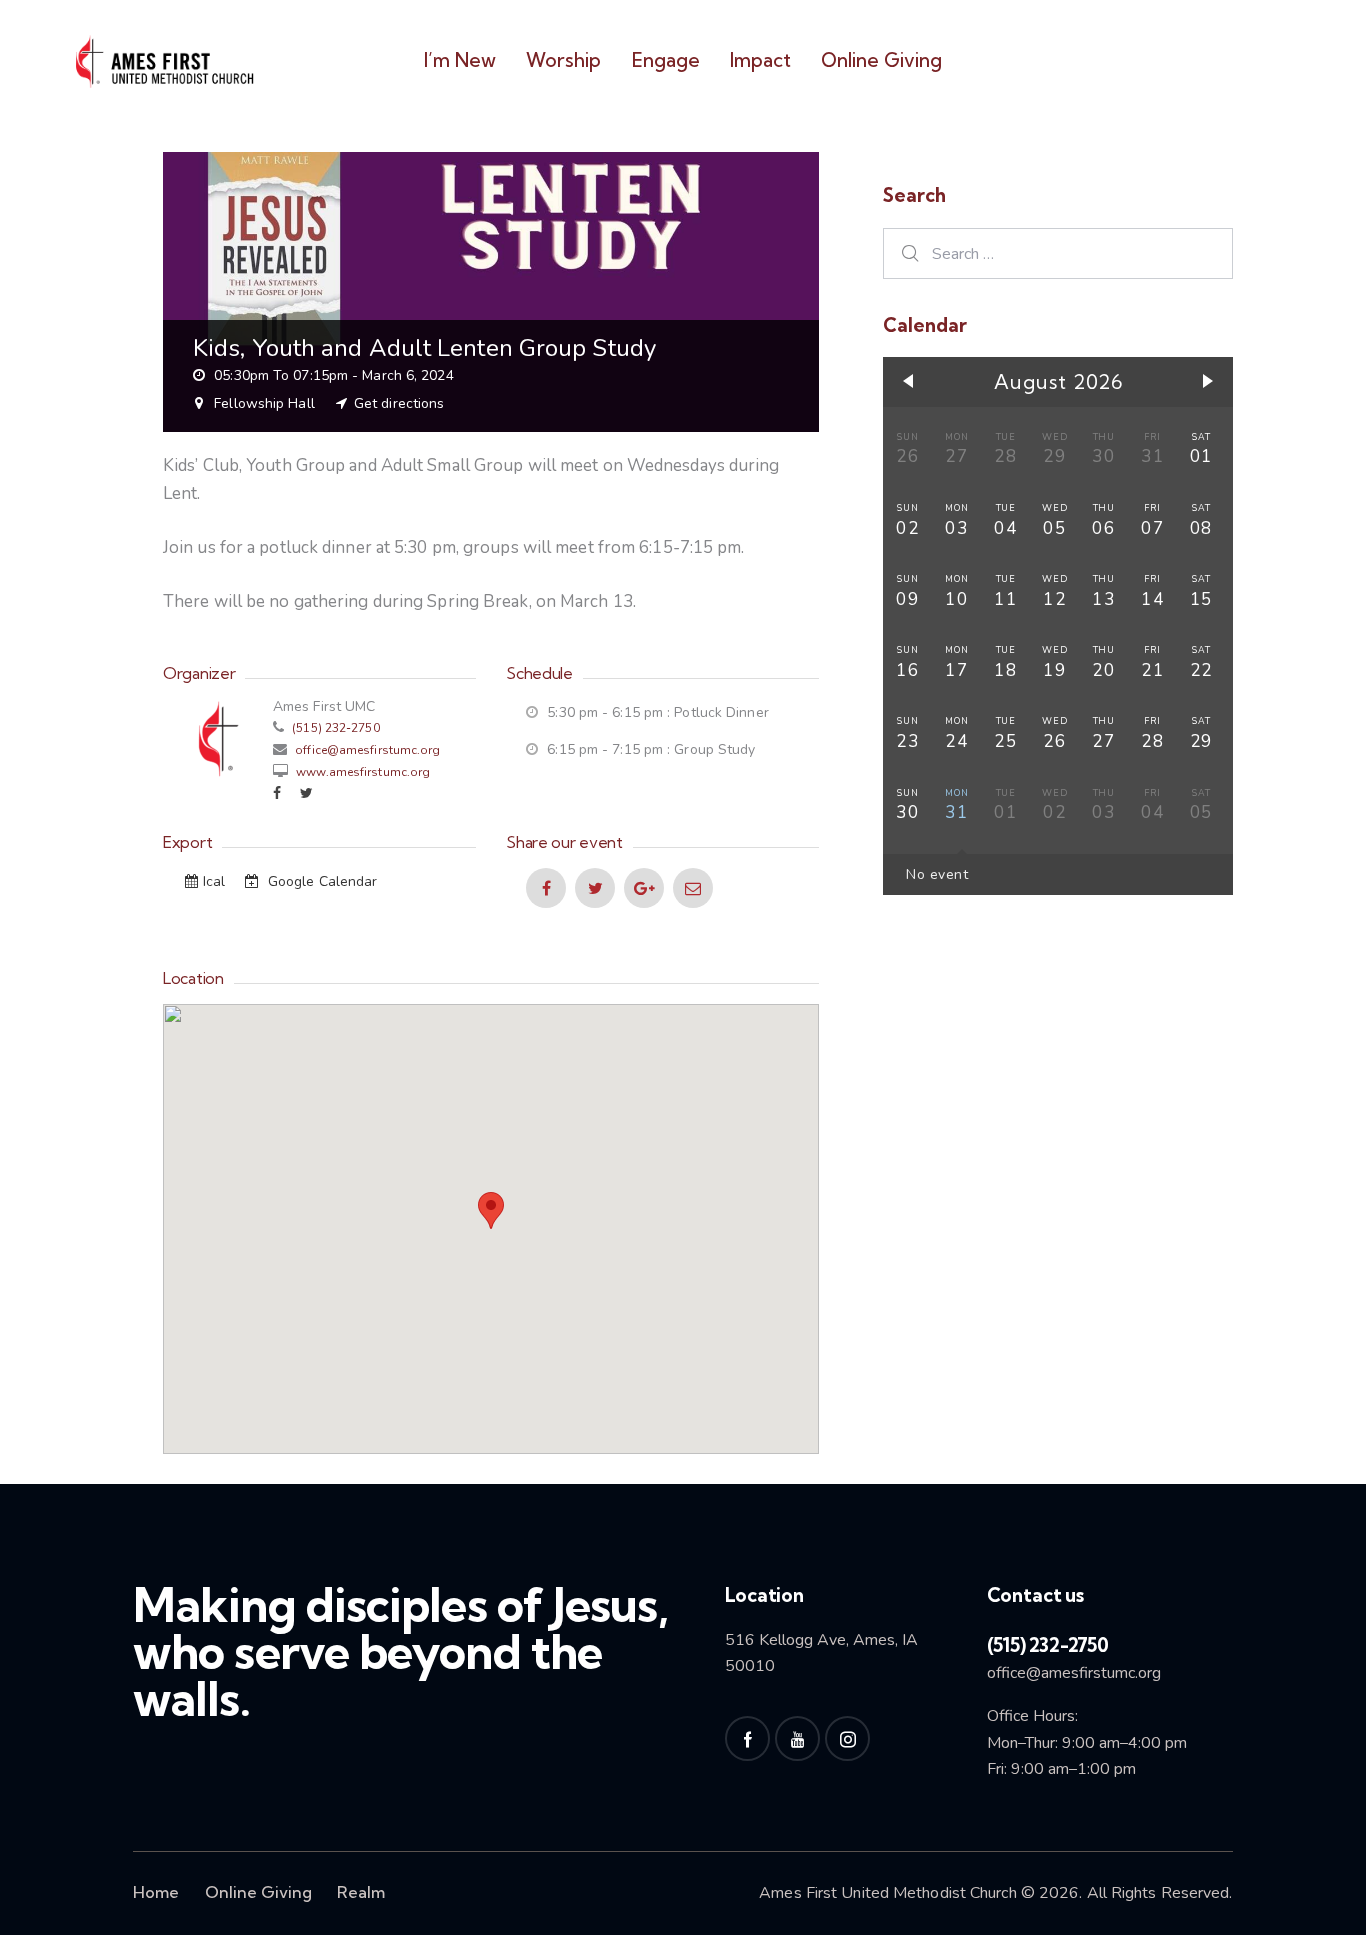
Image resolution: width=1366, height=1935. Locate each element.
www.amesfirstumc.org (361, 772)
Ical (216, 881)
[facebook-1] (747, 1738)
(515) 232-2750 (334, 728)
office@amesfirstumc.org (367, 750)
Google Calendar (321, 881)
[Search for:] (1058, 253)
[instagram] (847, 1738)
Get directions (399, 403)
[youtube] (797, 1738)
